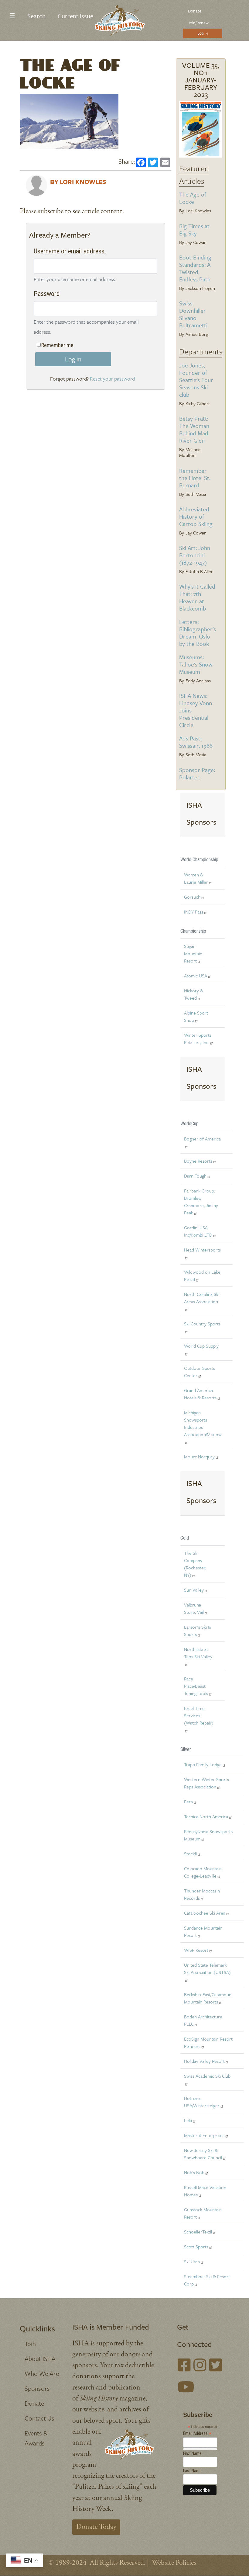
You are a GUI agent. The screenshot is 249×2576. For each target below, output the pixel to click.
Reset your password (112, 379)
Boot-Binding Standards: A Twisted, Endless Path (195, 268)
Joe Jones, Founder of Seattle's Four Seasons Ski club (196, 380)
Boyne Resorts (198, 1161)
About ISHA (40, 2358)
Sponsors (37, 2388)
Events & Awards (36, 2438)
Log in (73, 359)
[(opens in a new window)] (184, 2367)
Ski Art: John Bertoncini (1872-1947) (195, 555)
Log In (203, 33)
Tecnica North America (206, 1816)
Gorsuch (192, 897)
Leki (188, 2120)
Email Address (197, 2433)
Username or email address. (70, 251)
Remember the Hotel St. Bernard (195, 478)
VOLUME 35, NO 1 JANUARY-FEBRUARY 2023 (201, 80)
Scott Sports (196, 2247)
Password (47, 294)
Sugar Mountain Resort (193, 953)
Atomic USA (196, 976)
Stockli (190, 1854)
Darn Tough (195, 1176)
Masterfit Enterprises (204, 2135)
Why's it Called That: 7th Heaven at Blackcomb (197, 597)
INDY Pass (194, 912)
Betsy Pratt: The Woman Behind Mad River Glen (194, 429)
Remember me (57, 345)
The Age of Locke (193, 198)
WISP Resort (196, 1950)
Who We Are (42, 2373)
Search (36, 16)
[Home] (122, 20)
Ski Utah (192, 2261)
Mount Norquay (199, 1457)
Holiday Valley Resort (204, 2061)
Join (30, 2344)
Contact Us (39, 2418)
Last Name (192, 2471)
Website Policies (174, 2563)
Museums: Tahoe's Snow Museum (196, 664)
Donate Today (96, 2527)
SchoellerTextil (198, 2232)
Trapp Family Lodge (203, 1764)
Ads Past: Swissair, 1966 (196, 742)
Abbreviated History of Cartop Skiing (196, 516)
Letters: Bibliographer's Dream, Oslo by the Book (198, 633)
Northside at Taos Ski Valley (198, 1653)
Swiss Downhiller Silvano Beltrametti (193, 314)
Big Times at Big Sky (194, 230)
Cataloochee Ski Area (205, 1913)
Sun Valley (194, 1590)
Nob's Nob (194, 2172)
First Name (192, 2453)
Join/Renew (198, 23)
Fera (188, 1801)
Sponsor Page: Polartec (197, 773)
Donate (195, 11)
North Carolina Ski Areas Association (202, 1298)
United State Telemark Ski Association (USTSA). (208, 1969)
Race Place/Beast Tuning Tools (196, 1686)
